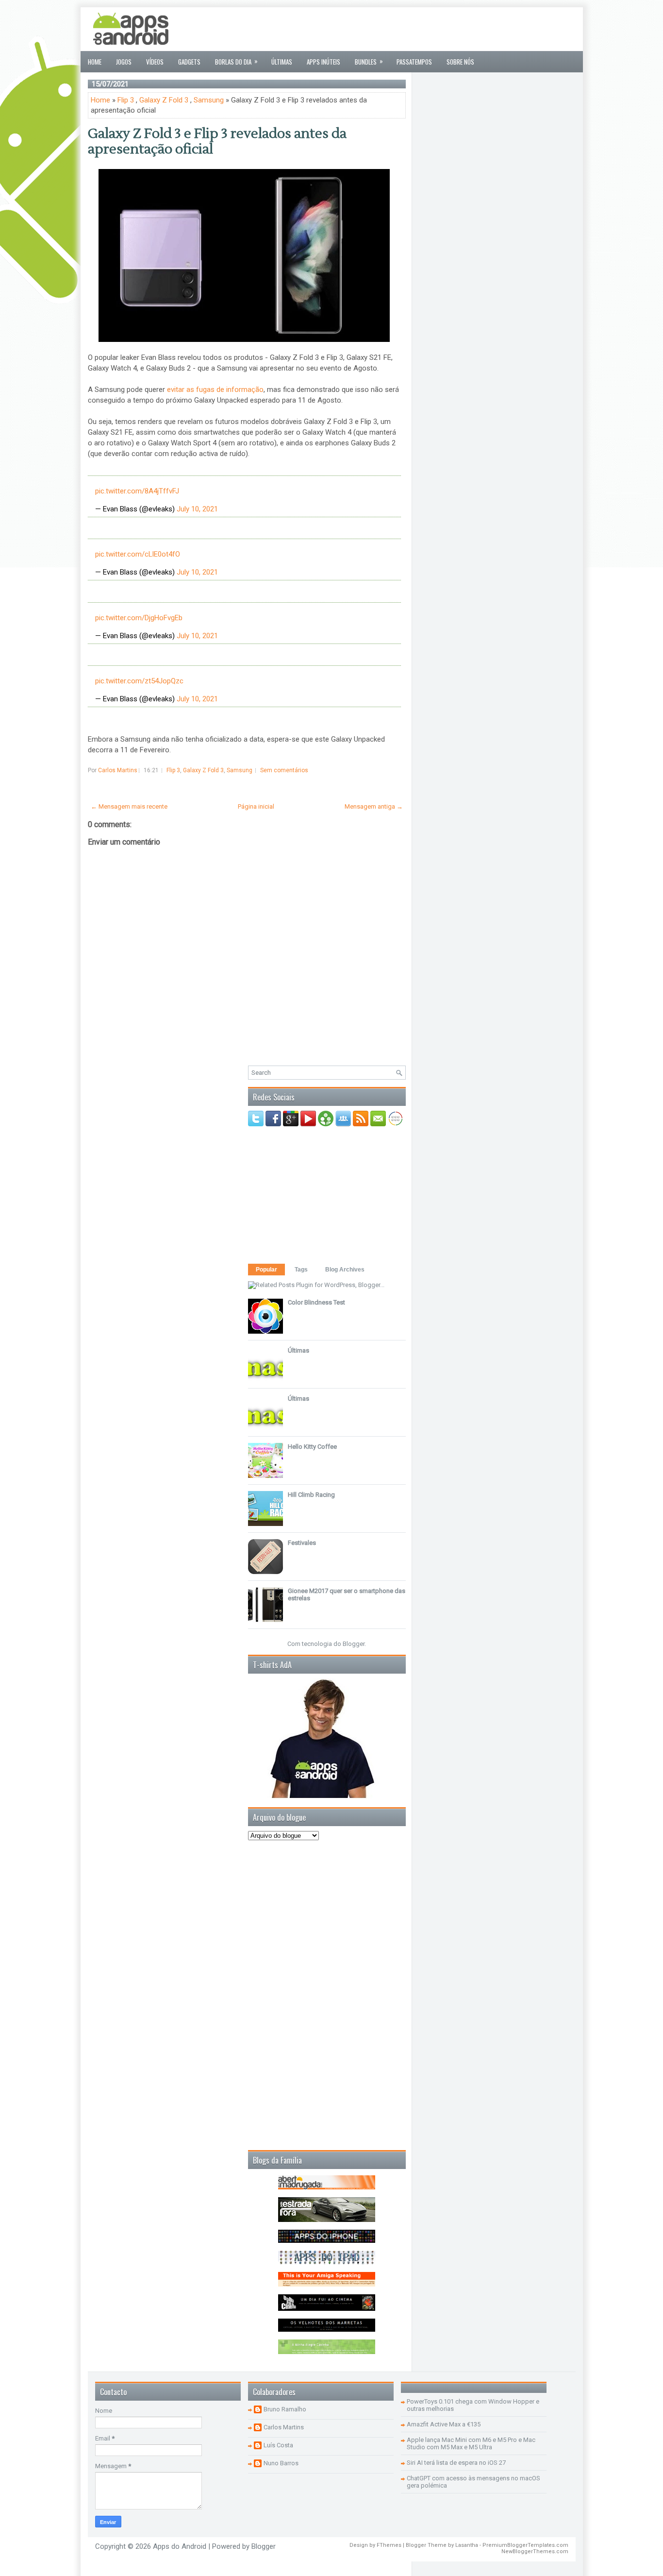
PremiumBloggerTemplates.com (525, 2545)
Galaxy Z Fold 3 (164, 100)
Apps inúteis (323, 62)
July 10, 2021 (197, 509)
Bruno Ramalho (285, 2409)
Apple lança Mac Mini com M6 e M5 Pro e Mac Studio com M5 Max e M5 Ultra (471, 2443)
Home (95, 62)
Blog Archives (345, 1270)
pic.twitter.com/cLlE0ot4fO (138, 554)
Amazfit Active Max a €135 (444, 2424)
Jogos (124, 62)
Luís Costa (278, 2445)
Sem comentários (284, 770)
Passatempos (414, 62)
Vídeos (155, 62)
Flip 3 (126, 100)
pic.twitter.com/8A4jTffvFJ (137, 491)
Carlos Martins (284, 2427)
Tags (301, 1270)
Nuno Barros (281, 2463)
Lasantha (467, 2545)
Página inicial (256, 806)
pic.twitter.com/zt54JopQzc (139, 681)
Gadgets (189, 62)
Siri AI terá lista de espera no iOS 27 (456, 2463)
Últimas (282, 62)
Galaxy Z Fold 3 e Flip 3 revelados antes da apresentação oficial (217, 141)
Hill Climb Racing (311, 1495)
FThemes (389, 2545)
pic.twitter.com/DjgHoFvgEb (139, 618)
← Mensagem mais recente (129, 806)
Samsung (209, 100)
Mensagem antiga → (374, 806)
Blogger (354, 1644)
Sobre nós (460, 62)
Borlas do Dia (236, 61)
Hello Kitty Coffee (312, 1447)
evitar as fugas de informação (215, 390)
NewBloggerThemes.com (535, 2551)
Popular (266, 1270)
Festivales (302, 1543)
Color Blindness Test (316, 1302)
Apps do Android (180, 2546)
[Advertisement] (399, 29)
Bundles (369, 61)
